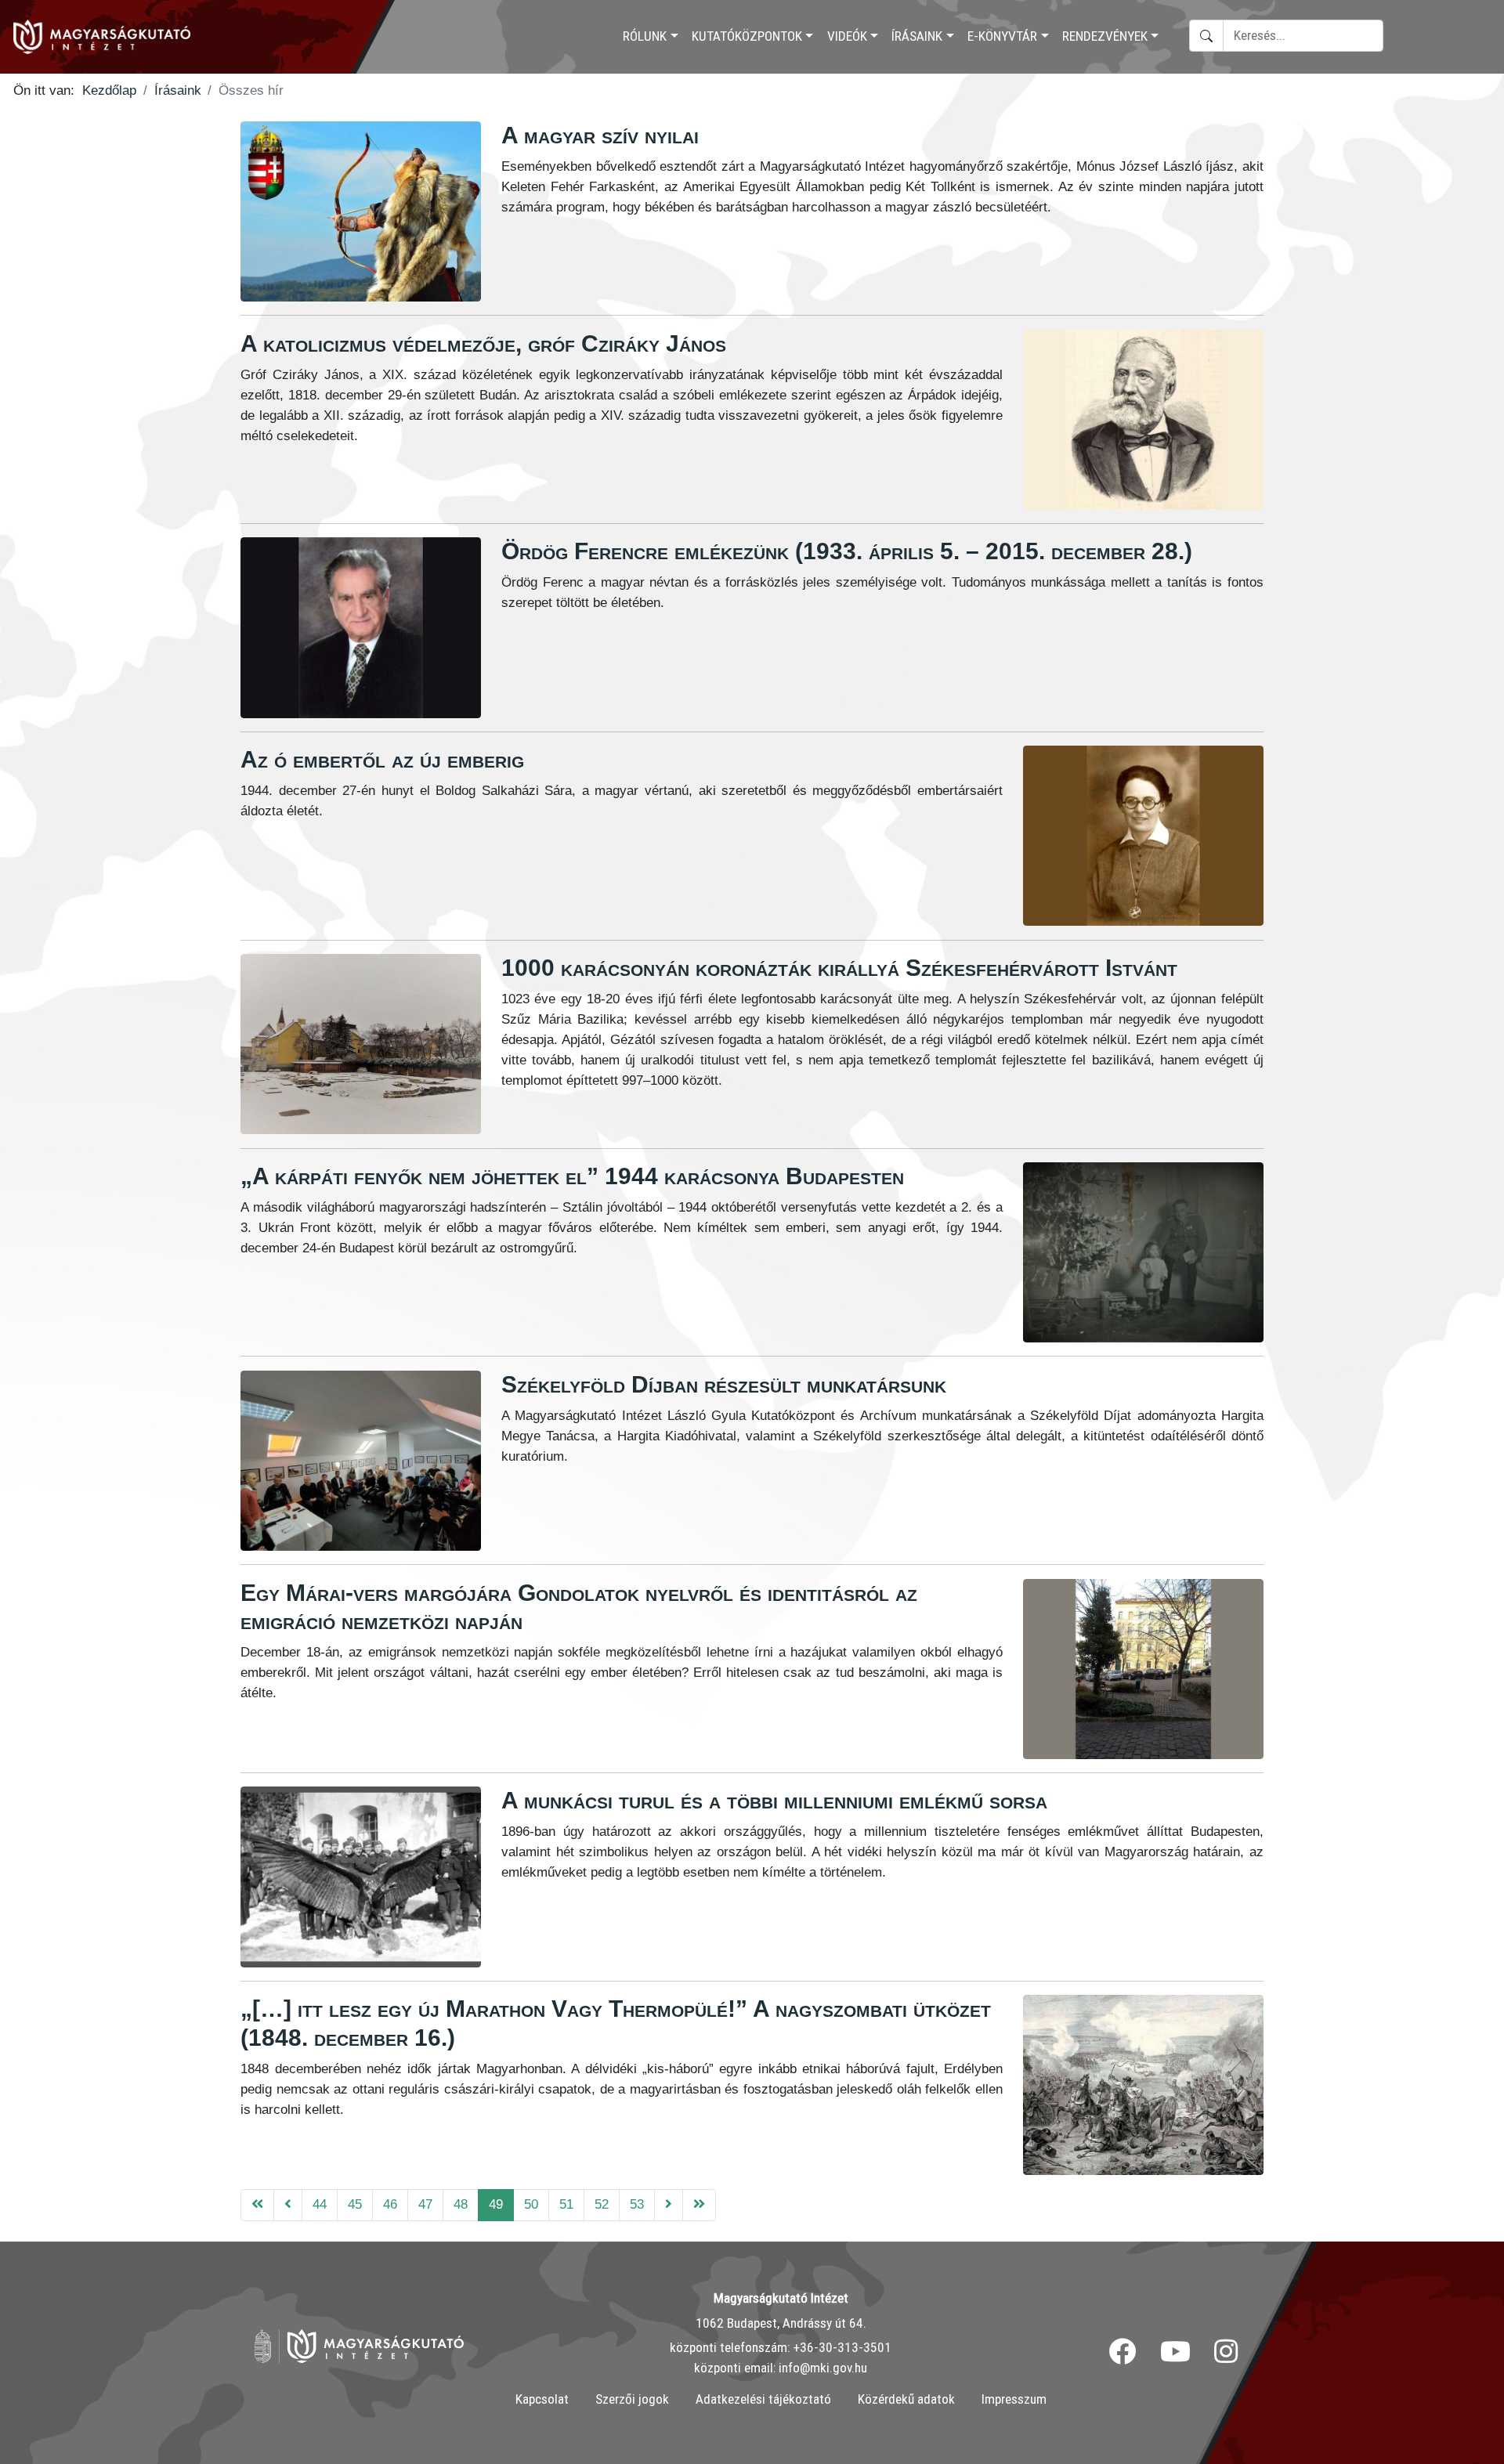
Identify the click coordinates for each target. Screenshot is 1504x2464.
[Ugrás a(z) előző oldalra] (288, 2205)
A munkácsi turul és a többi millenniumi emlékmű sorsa (774, 1800)
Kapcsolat (542, 2399)
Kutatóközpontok (747, 36)
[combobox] (1303, 36)
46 (390, 2204)
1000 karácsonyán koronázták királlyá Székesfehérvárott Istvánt (839, 968)
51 (566, 2204)
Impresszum (1014, 2399)
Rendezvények (1105, 36)
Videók (847, 36)
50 (531, 2204)
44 (320, 2204)
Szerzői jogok (632, 2399)
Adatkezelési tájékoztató (763, 2399)
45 (355, 2204)
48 (461, 2204)
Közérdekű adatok (906, 2399)
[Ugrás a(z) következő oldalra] (669, 2205)
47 (425, 2204)
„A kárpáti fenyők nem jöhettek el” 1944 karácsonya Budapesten (572, 1176)
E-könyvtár (1002, 36)
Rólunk (645, 36)
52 (602, 2204)
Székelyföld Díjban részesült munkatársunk (724, 1384)
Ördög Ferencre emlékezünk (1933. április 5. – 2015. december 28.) (847, 551)
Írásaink (917, 36)
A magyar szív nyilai (600, 135)
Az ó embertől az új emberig (382, 759)
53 (637, 2204)
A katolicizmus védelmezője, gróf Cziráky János (483, 343)
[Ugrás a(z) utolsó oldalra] (699, 2205)
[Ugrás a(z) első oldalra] (257, 2205)
